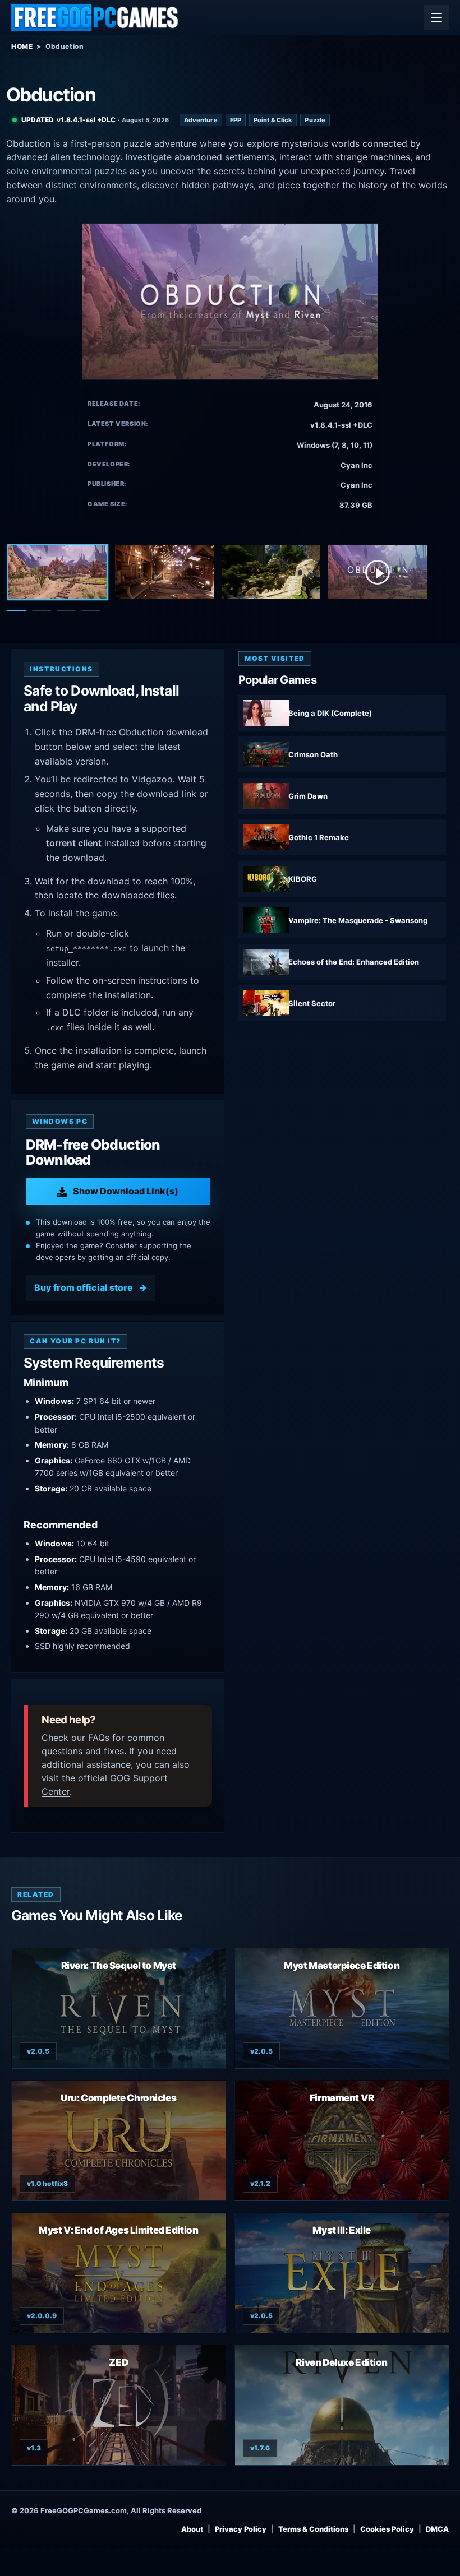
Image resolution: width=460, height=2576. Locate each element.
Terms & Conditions (313, 2529)
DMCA (437, 2529)
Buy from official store (84, 1287)
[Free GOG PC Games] (95, 17)
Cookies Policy (387, 2529)
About (192, 2529)
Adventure (201, 120)
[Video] (378, 572)
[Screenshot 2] (164, 572)
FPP (236, 120)
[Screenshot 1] (58, 572)
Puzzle (315, 120)
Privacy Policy (241, 2529)
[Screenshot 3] (271, 572)
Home (22, 46)
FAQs (99, 1738)
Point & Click (273, 120)
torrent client (74, 843)
